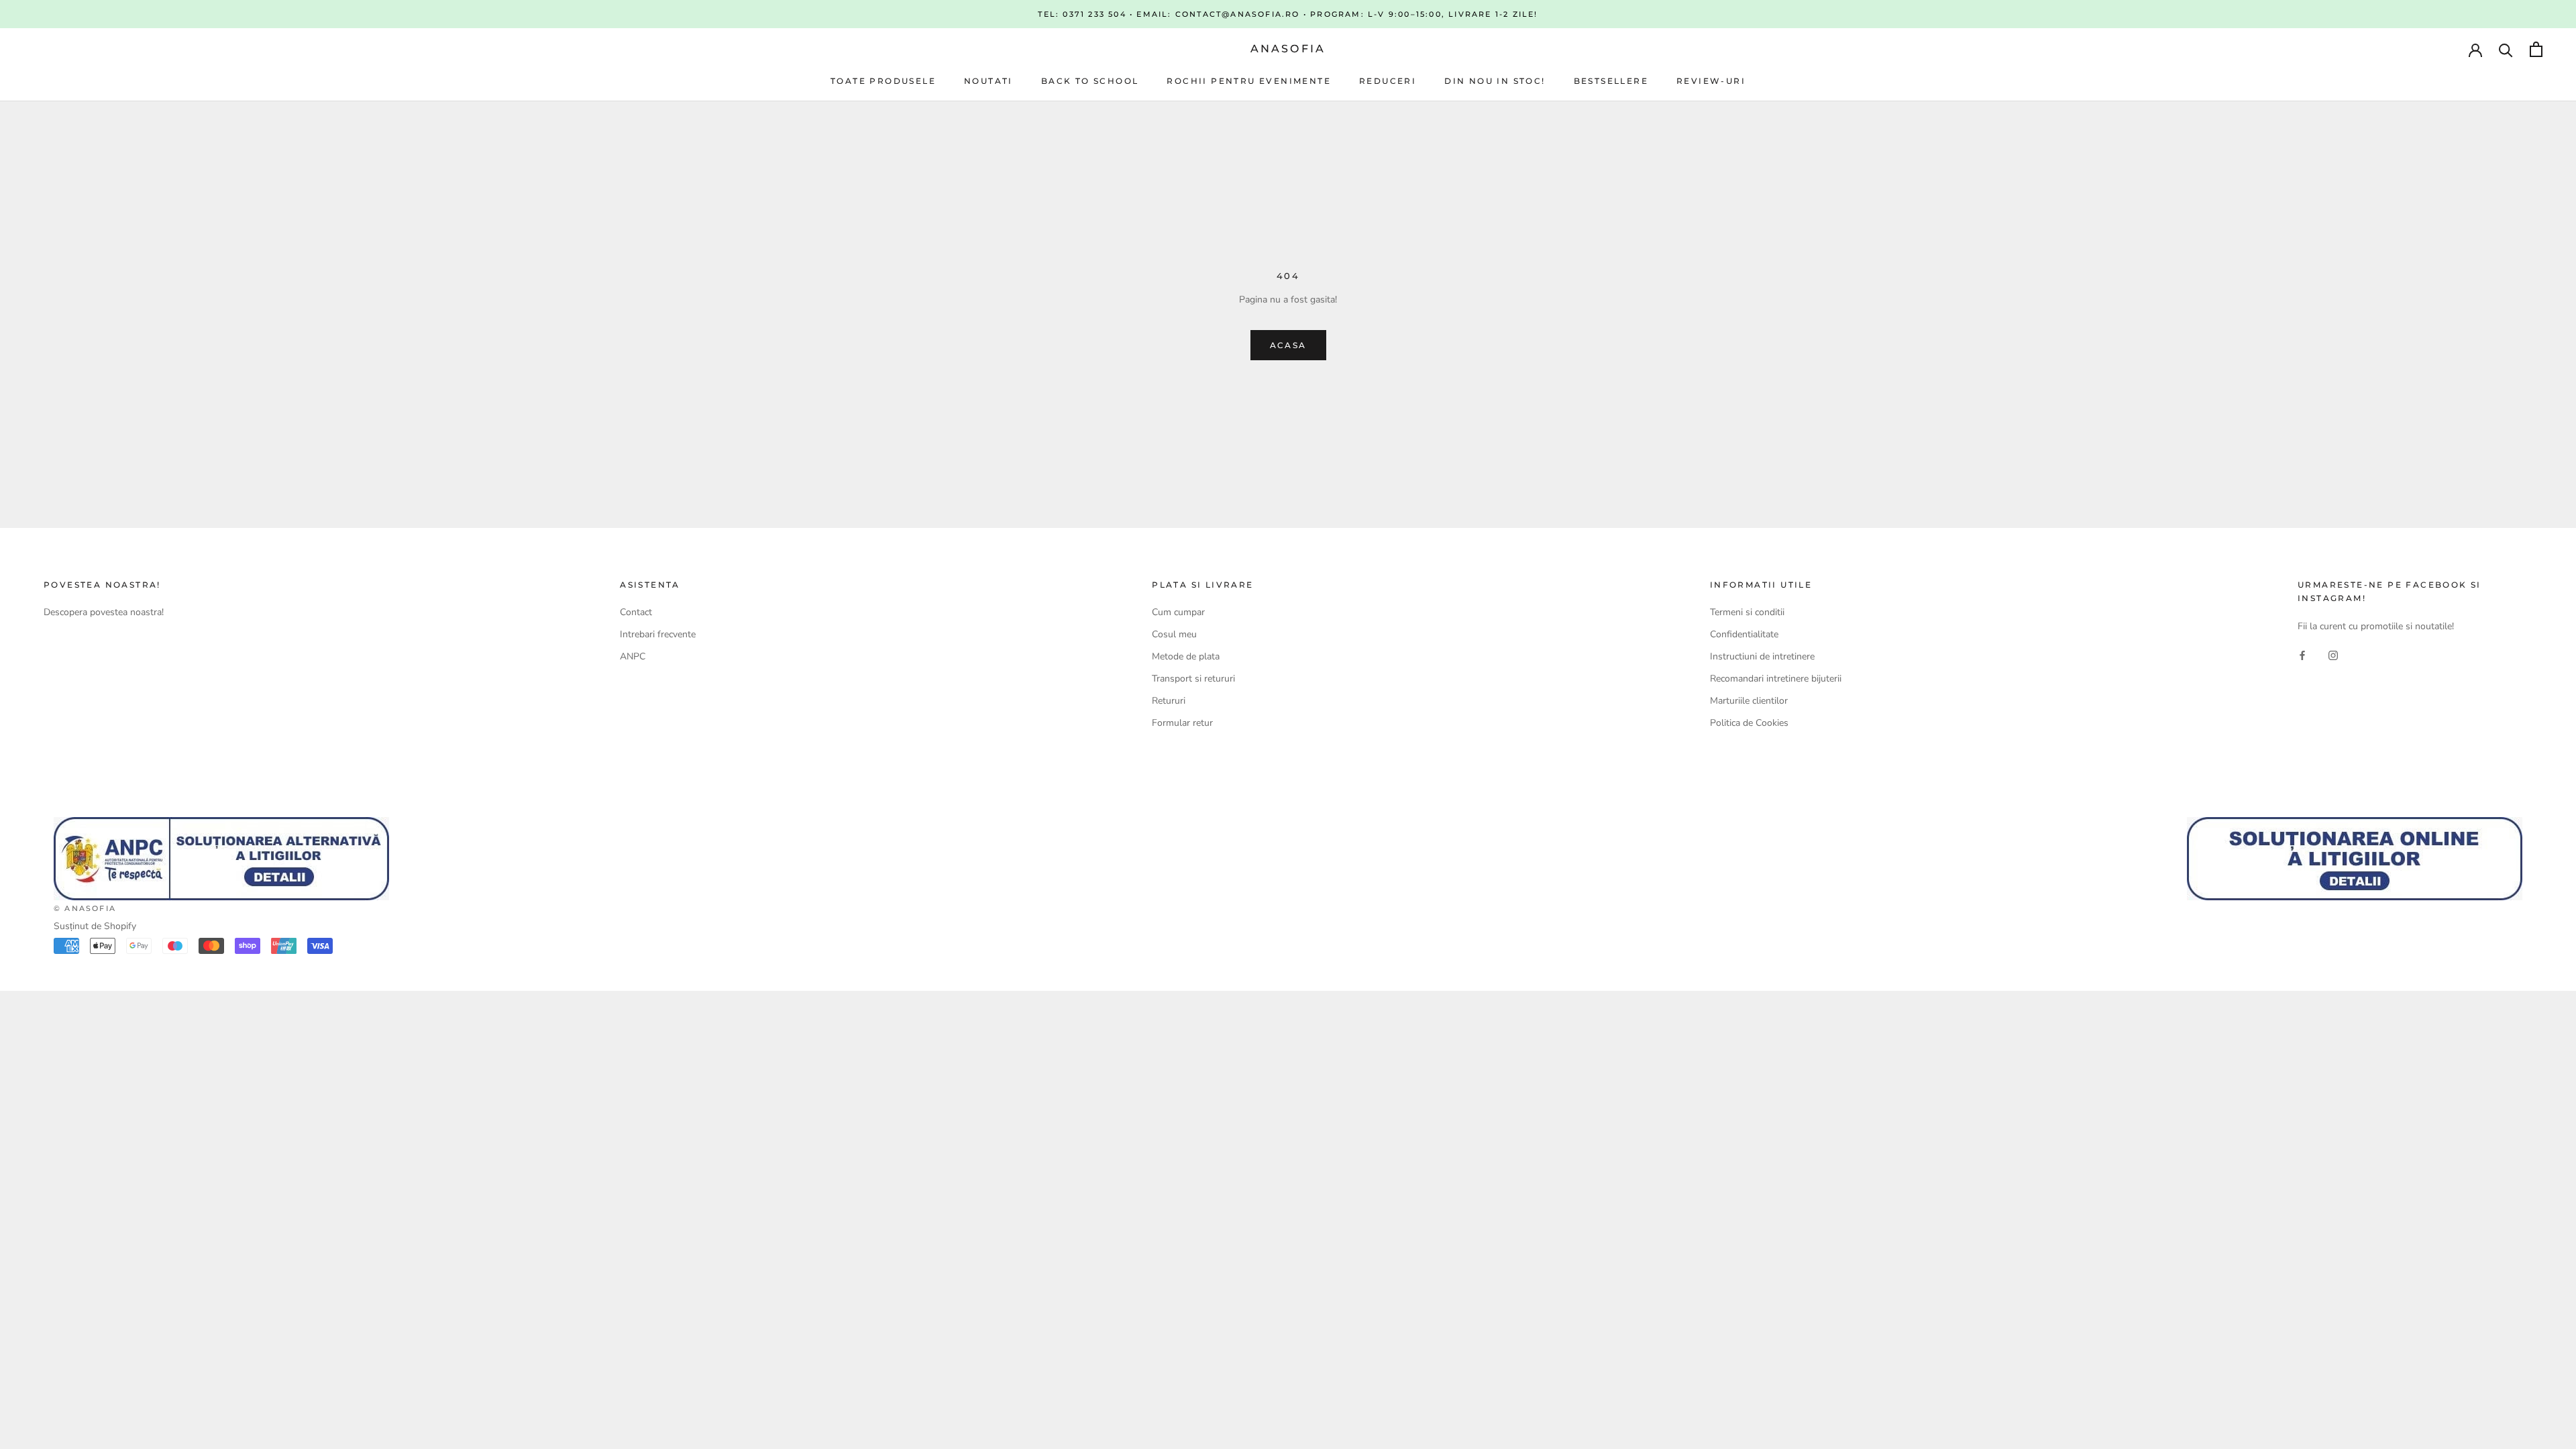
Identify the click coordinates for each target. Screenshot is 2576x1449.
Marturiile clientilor (1749, 701)
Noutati (988, 81)
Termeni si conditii (1747, 612)
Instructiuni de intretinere (1762, 656)
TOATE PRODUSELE (883, 81)
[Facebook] (2302, 655)
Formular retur (1182, 723)
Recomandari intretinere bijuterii (1776, 679)
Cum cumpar (1178, 612)
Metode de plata (1186, 656)
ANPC (633, 656)
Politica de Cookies (1749, 723)
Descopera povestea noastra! (104, 612)
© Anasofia (85, 908)
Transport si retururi (1193, 679)
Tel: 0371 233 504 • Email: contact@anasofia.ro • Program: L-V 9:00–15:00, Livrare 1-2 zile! (1288, 14)
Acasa (1288, 345)
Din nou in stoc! (1495, 81)
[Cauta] (2506, 49)
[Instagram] (2333, 655)
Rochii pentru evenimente (1249, 81)
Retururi (1169, 701)
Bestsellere (1611, 81)
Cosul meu (1174, 634)
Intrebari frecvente (658, 634)
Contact (636, 612)
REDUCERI (1388, 81)
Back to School (1090, 81)
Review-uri (1711, 81)
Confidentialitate (1744, 634)
